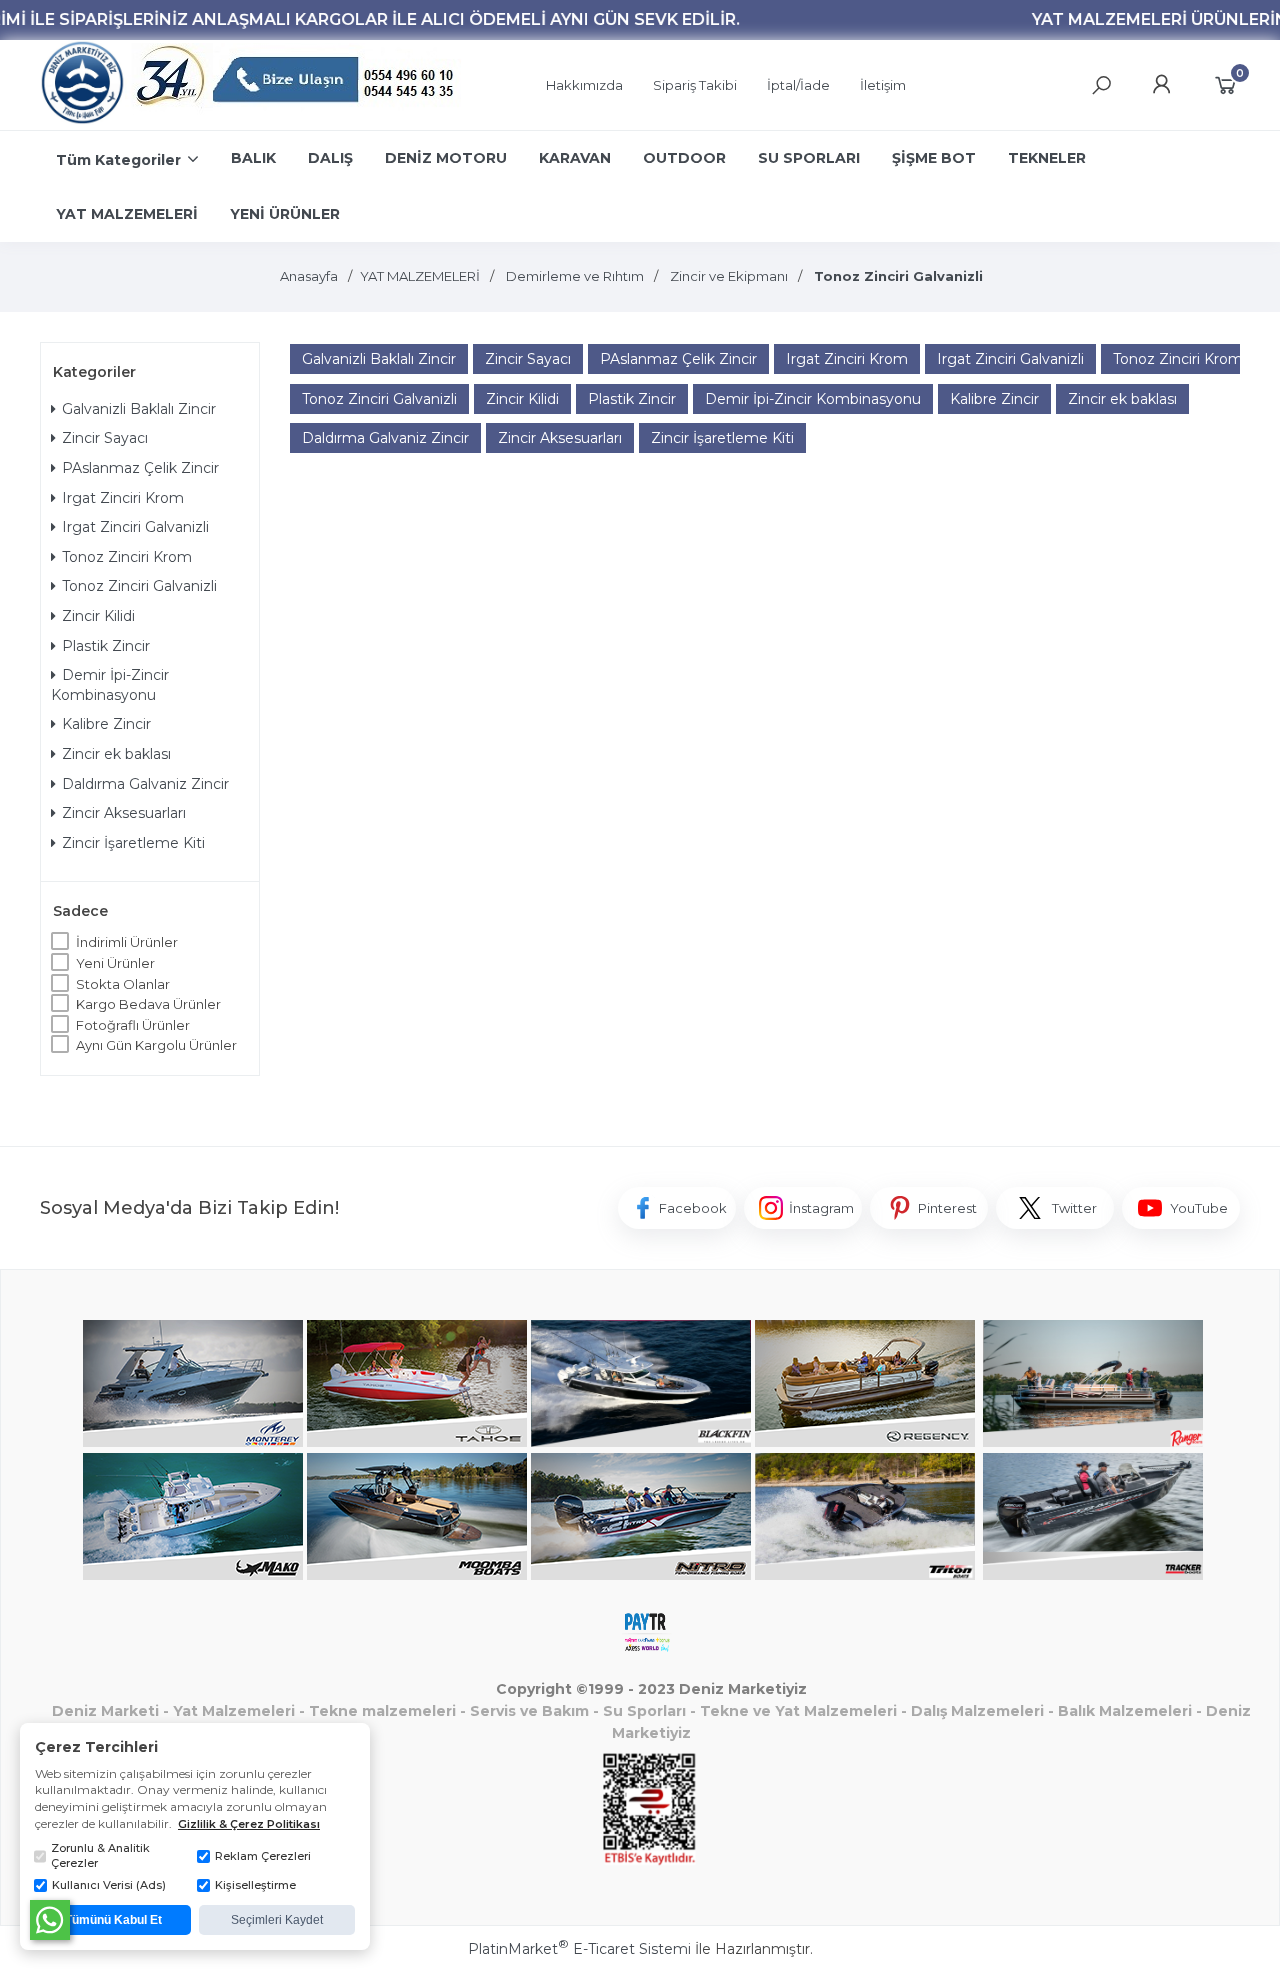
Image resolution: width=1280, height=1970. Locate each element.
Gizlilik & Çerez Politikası (249, 1824)
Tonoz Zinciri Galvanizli (139, 586)
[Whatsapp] (50, 1920)
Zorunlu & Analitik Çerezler (100, 1855)
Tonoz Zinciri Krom (127, 557)
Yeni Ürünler (115, 963)
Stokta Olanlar (123, 984)
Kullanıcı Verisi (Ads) (109, 1885)
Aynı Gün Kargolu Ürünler (156, 1045)
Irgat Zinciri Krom (123, 498)
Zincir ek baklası (116, 754)
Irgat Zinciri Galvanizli (135, 527)
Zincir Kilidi (98, 616)
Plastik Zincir (106, 646)
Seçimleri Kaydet (277, 1920)
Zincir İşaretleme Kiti (133, 843)
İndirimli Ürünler (127, 942)
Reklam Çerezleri (263, 1856)
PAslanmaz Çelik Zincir (140, 468)
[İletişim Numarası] (298, 85)
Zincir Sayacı (105, 438)
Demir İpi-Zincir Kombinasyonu (110, 685)
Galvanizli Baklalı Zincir (139, 409)
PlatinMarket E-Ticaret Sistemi (579, 1949)
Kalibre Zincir (106, 724)
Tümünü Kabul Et (113, 1920)
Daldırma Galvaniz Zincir (145, 784)
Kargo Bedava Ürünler (148, 1004)
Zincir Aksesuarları (124, 813)
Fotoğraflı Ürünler (133, 1025)
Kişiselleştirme (255, 1885)
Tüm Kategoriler (118, 160)
